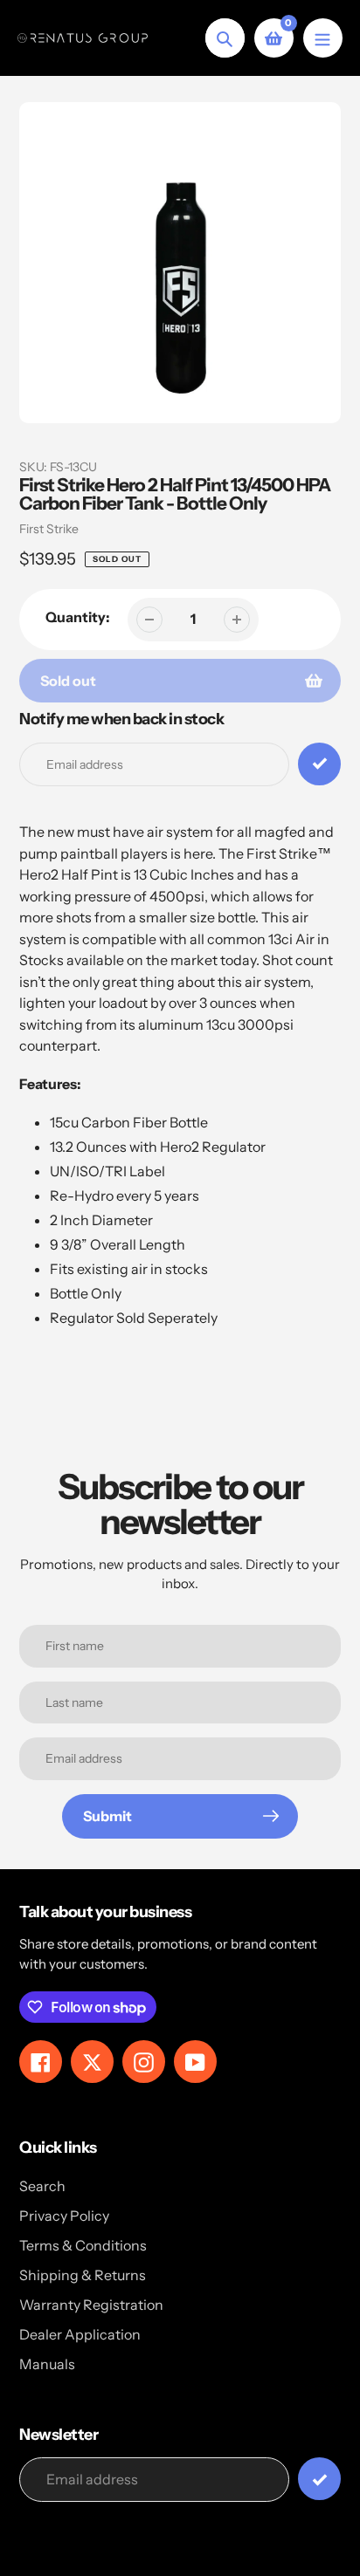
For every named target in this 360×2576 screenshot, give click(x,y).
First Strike (49, 529)
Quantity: (78, 617)
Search (42, 2186)
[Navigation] (323, 38)
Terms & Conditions (83, 2245)
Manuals (47, 2364)
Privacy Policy (64, 2216)
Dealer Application (80, 2334)
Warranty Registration (91, 2305)
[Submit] (319, 2479)
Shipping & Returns (83, 2275)
